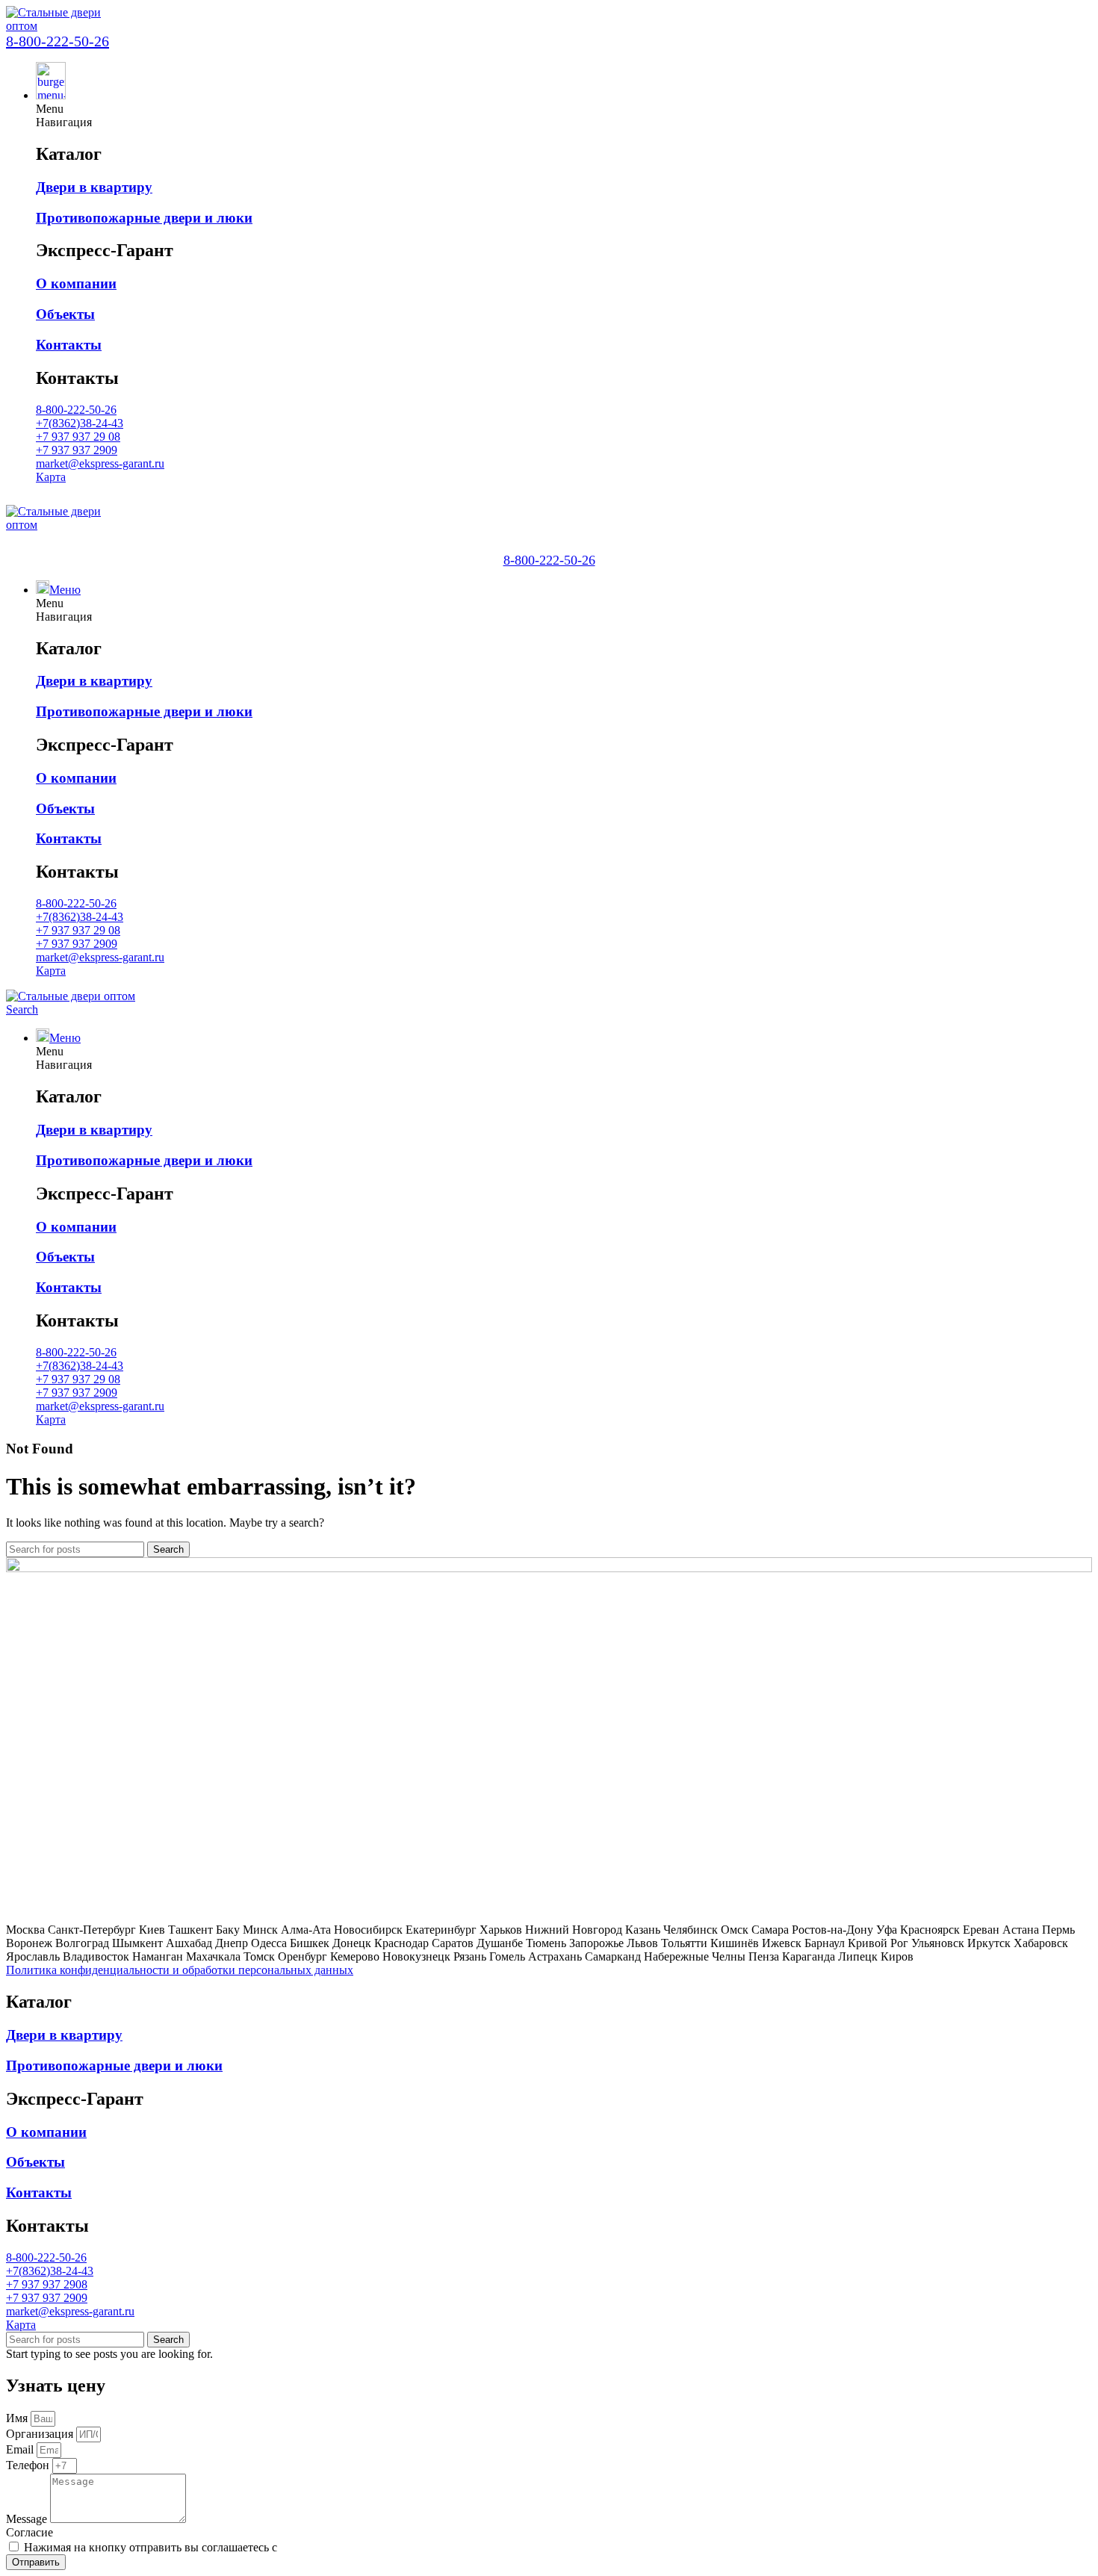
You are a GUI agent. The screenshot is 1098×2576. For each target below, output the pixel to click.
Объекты (65, 314)
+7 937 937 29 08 (78, 437)
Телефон (29, 2465)
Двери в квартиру (94, 187)
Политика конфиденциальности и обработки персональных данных (180, 1970)
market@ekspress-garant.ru (100, 463)
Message (28, 2519)
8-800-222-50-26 (58, 41)
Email (21, 2449)
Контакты (69, 345)
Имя (18, 2418)
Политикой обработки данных (358, 2547)
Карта (51, 477)
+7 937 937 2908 (47, 2284)
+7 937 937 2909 (77, 450)
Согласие (30, 2532)
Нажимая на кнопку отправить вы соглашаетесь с (230, 2547)
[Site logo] (62, 26)
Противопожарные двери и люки (144, 218)
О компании (76, 283)
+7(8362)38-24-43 (80, 423)
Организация (41, 2434)
